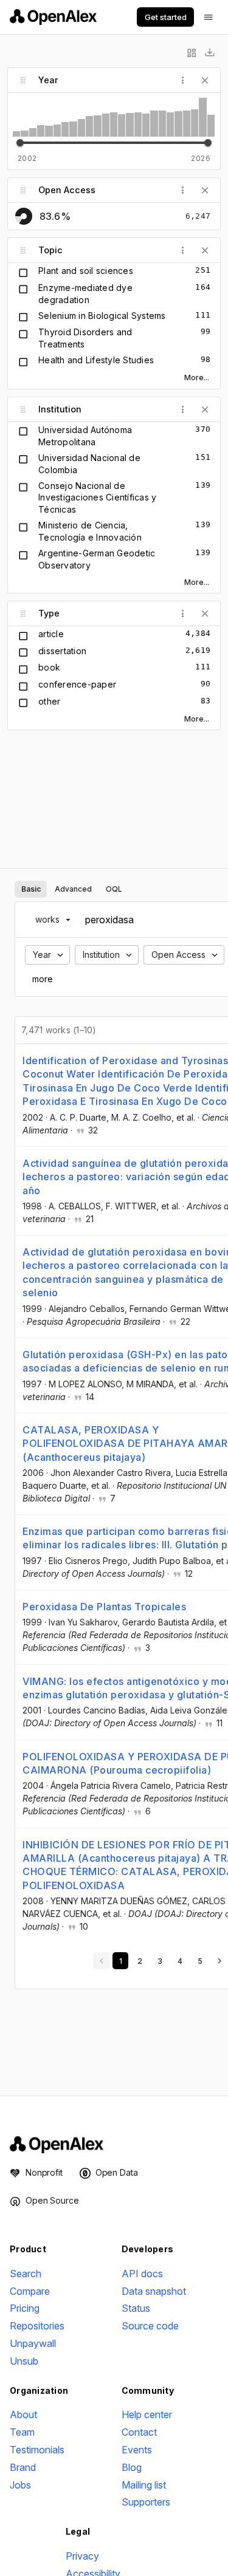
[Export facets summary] (210, 53)
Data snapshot (154, 2291)
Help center (147, 2414)
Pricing (25, 2308)
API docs (142, 2274)
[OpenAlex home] (53, 17)
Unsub (24, 2361)
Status (136, 2308)
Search (26, 2274)
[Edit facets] (192, 53)
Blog (132, 2467)
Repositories (37, 2326)
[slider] (20, 143)
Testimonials (37, 2450)
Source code (150, 2326)
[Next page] (219, 1961)
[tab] (31, 889)
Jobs (20, 2485)
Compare (30, 2291)
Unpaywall (33, 2343)
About (23, 2414)
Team (22, 2432)
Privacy (82, 2556)
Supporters (146, 2502)
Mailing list (144, 2485)
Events (137, 2450)
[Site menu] (209, 17)
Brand (23, 2467)
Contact (139, 2432)
